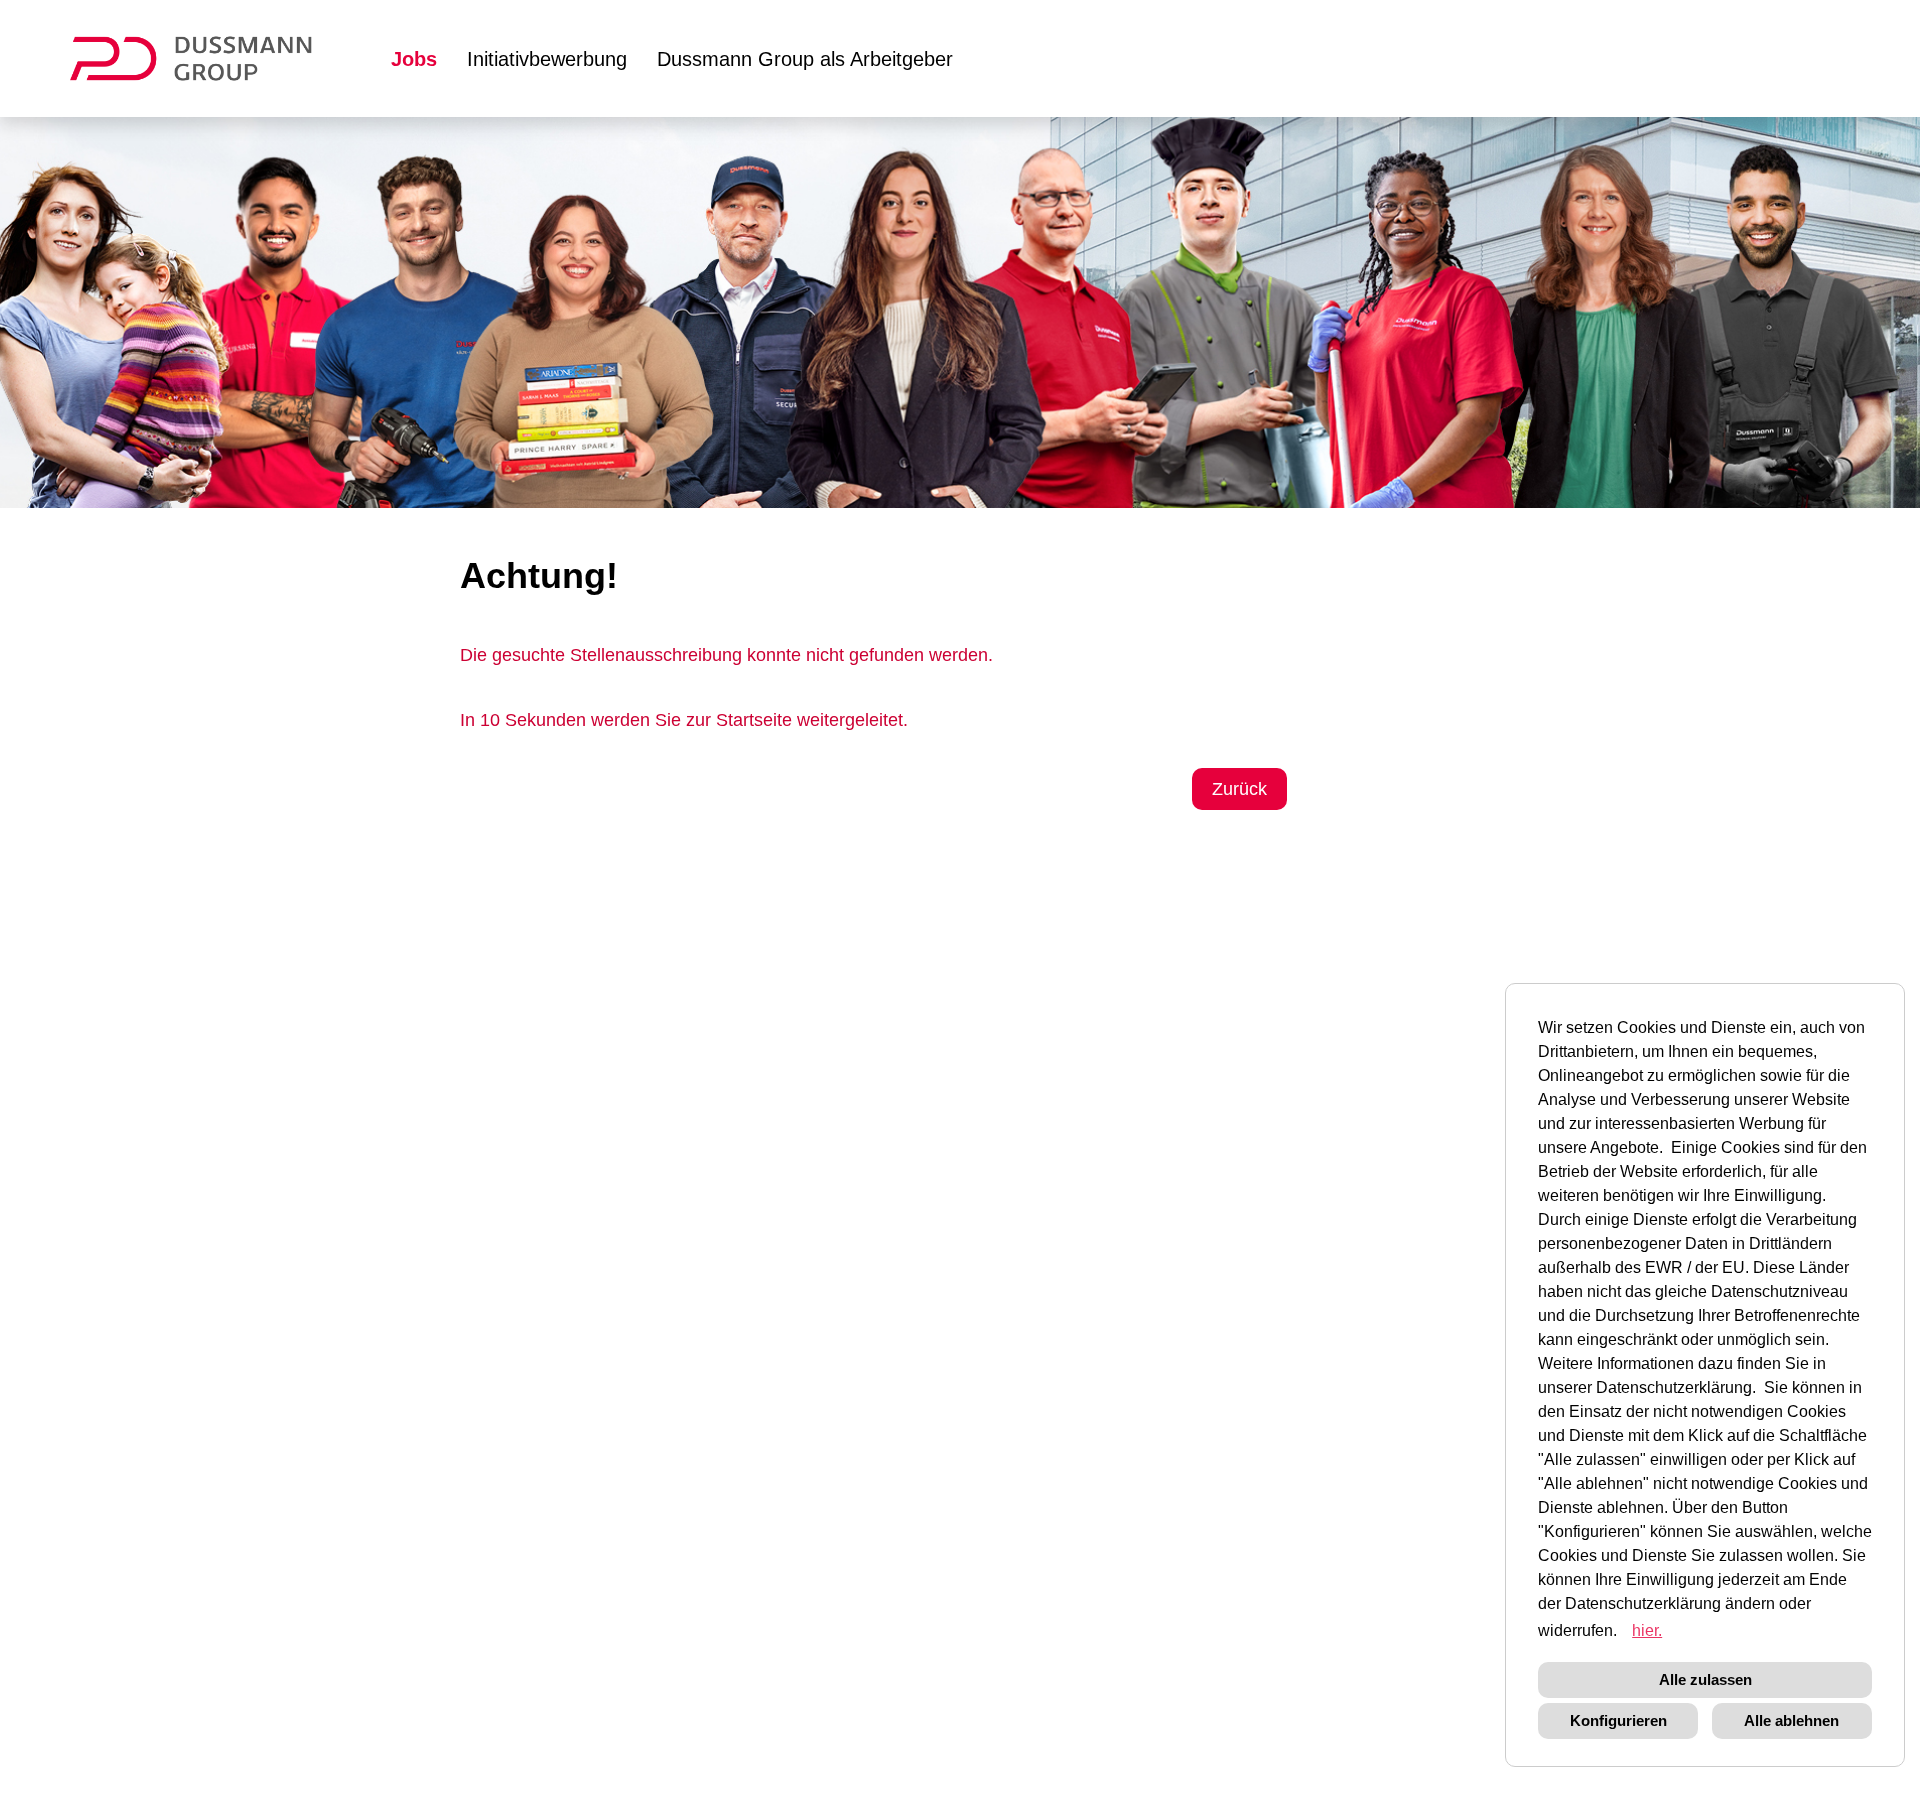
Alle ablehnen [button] (1791, 1720)
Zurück (1239, 789)
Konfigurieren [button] (1618, 1720)
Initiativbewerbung (547, 59)
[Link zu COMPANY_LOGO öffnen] (203, 58)
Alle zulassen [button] (1705, 1679)
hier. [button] (1647, 1630)
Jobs (414, 59)
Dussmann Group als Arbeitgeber (805, 59)
